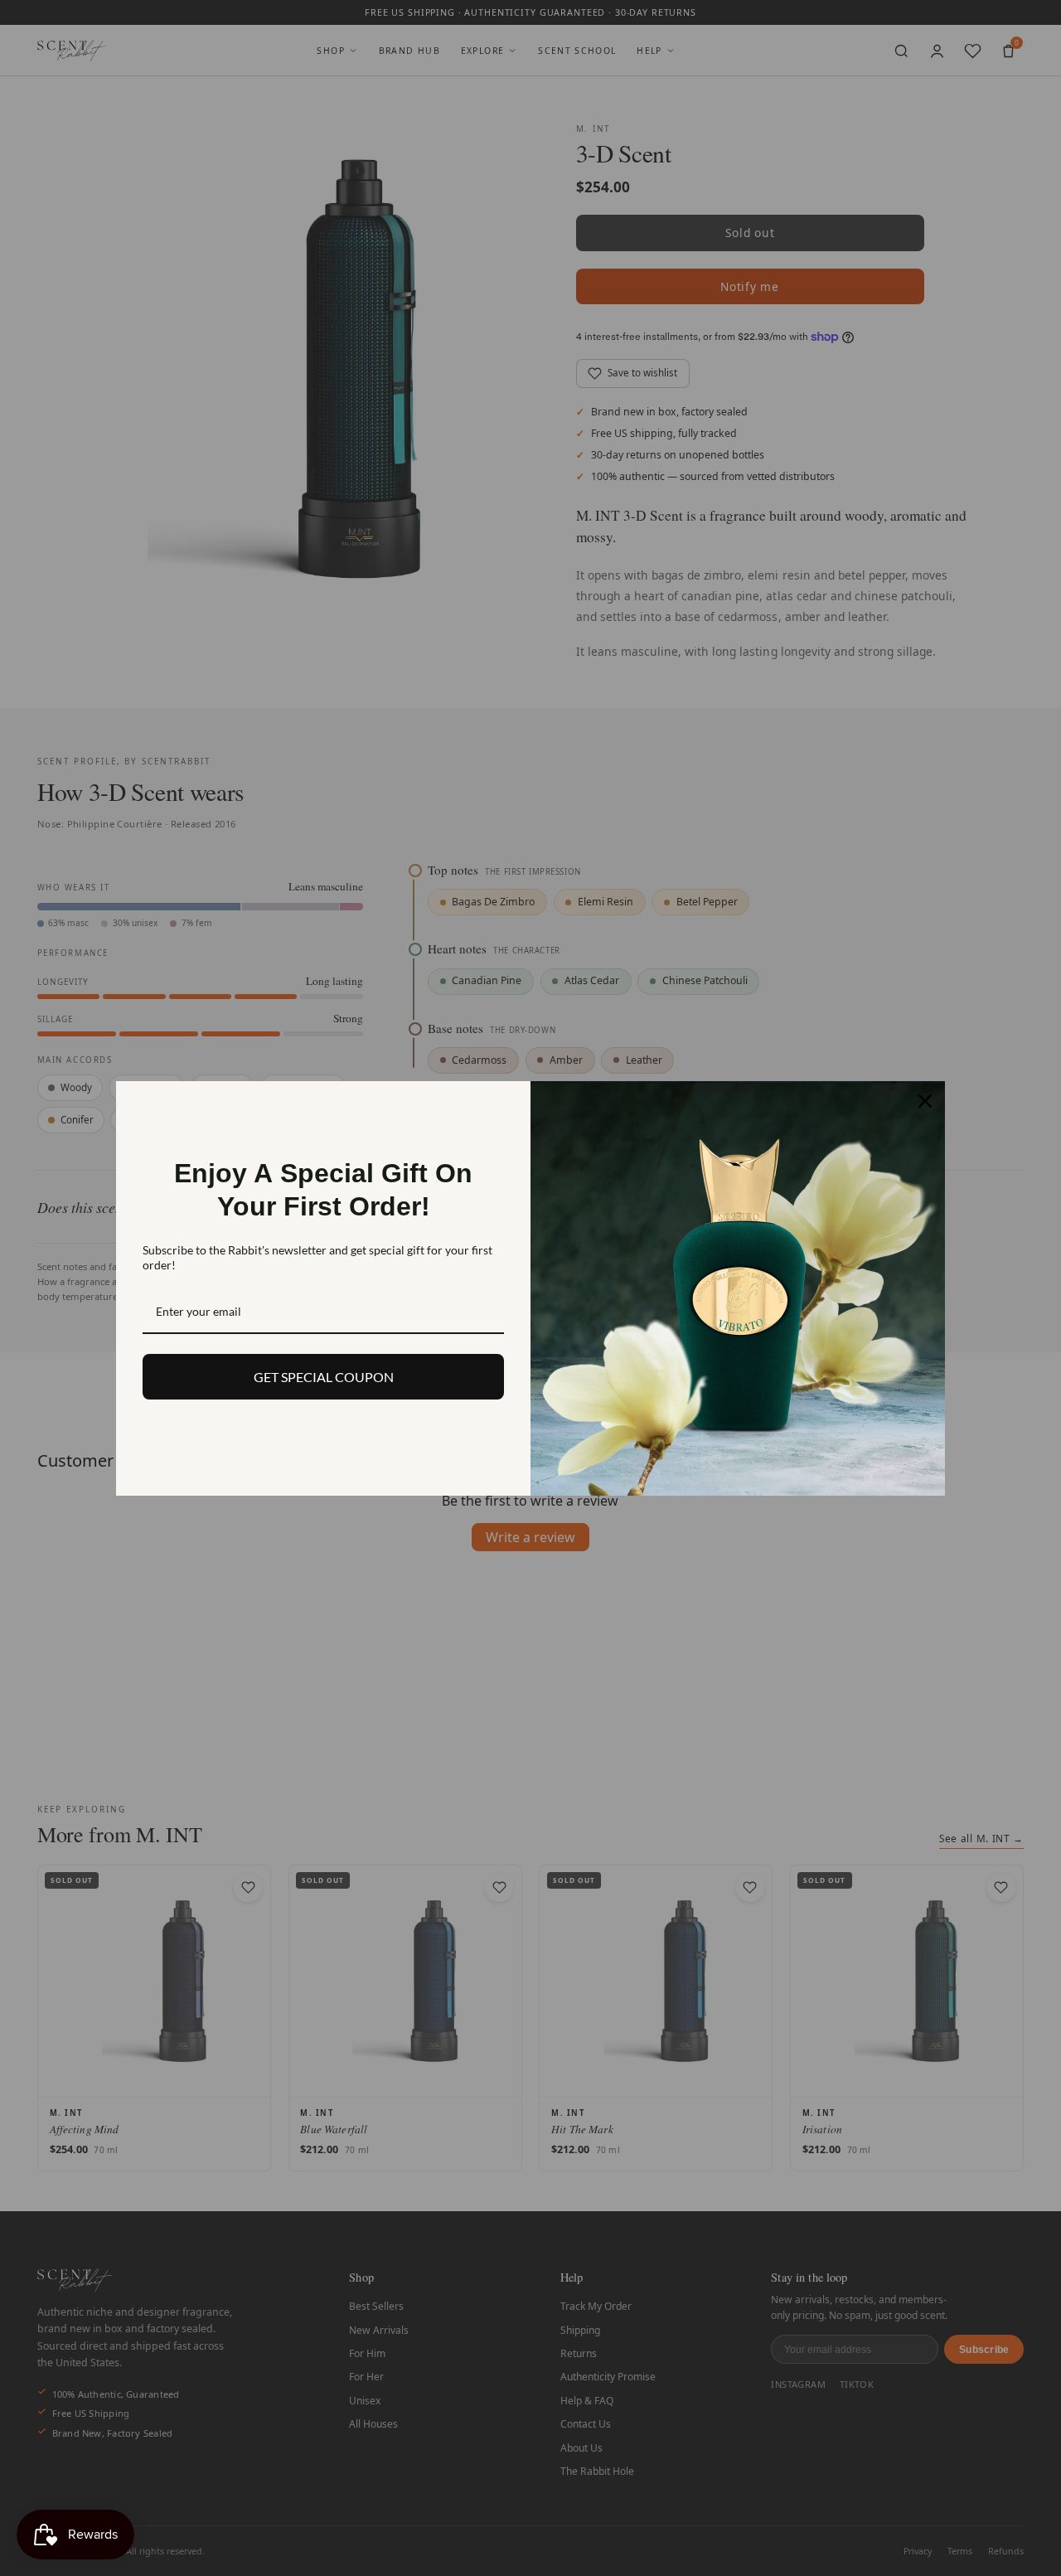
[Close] (925, 1101)
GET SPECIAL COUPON (324, 1377)
